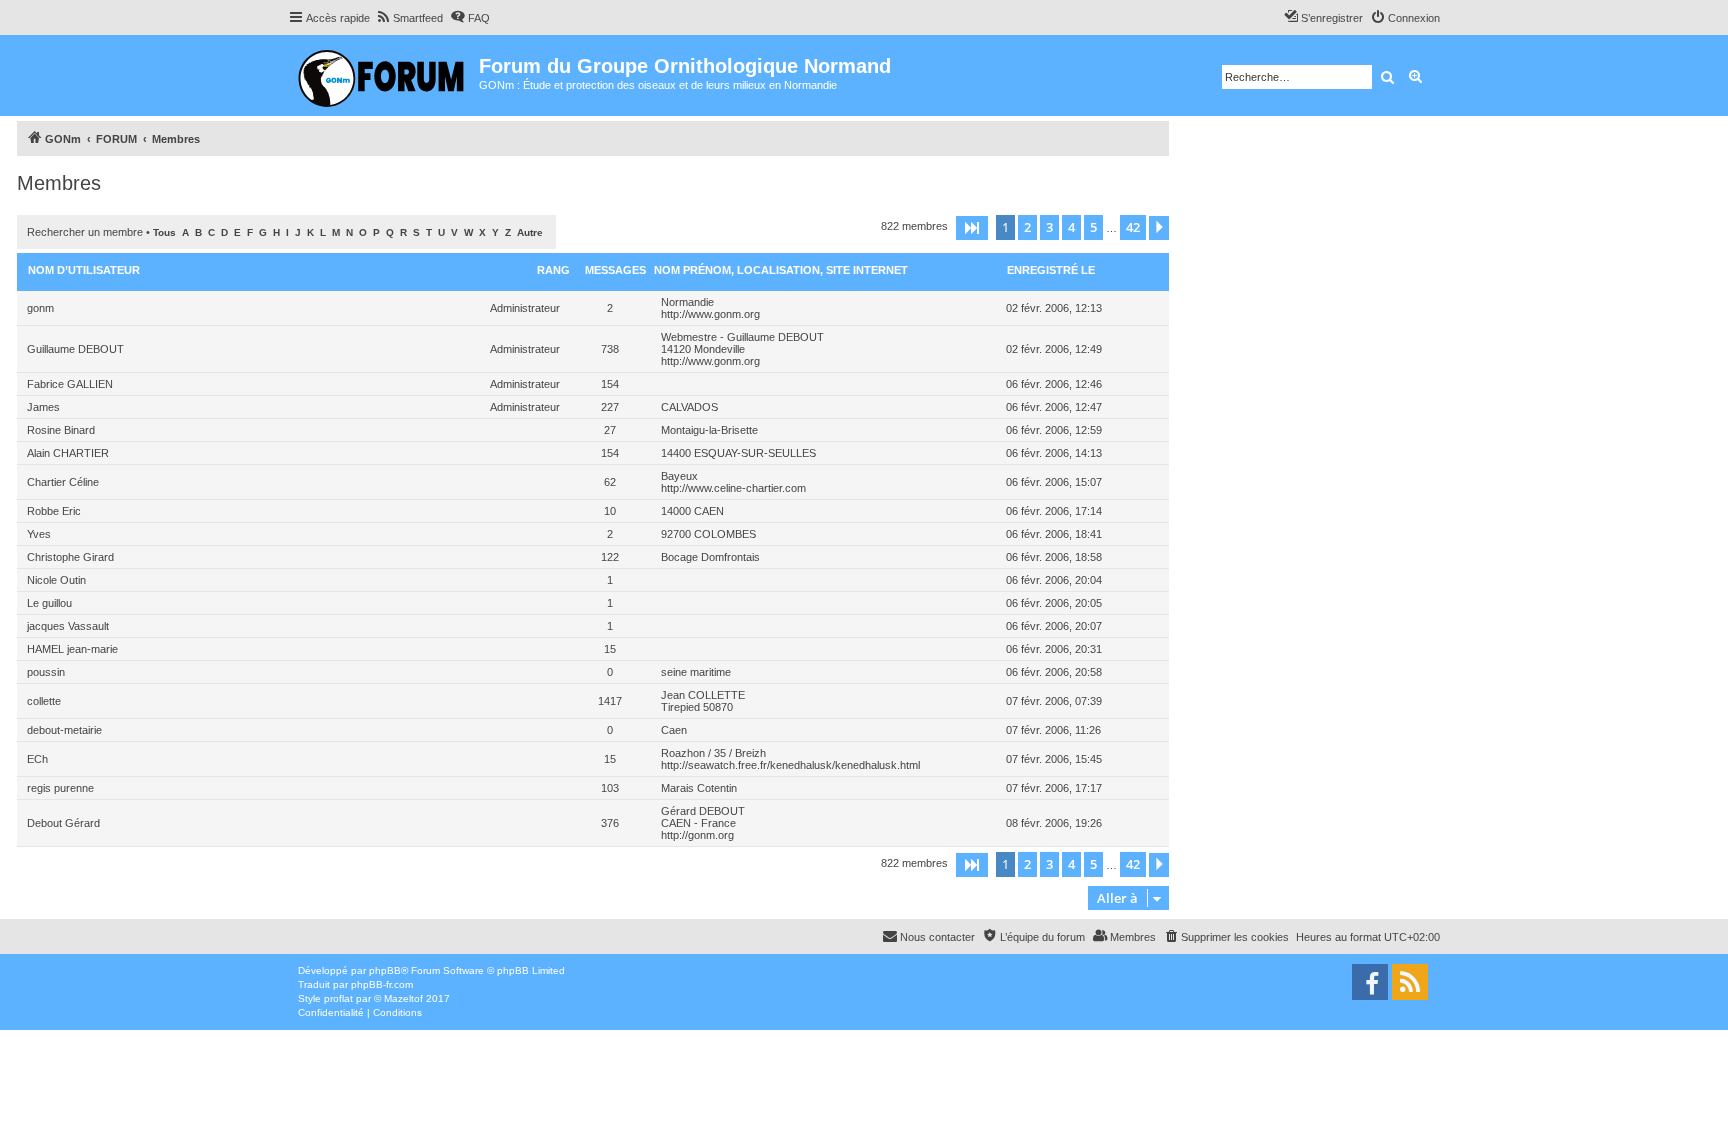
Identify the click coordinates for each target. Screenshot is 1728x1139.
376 (610, 823)
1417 (610, 701)
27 (610, 430)
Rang (553, 270)
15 (610, 649)
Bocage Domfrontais (710, 557)
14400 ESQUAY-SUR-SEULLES (738, 453)
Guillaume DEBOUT (75, 349)
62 (610, 482)
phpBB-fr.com (382, 984)
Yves (39, 534)
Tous (164, 232)
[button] (972, 228)
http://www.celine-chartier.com (733, 488)
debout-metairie (64, 730)
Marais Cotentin (699, 788)
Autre (530, 232)
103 (610, 788)
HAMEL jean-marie (72, 649)
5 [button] (1093, 227)
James (43, 407)
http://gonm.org (697, 835)
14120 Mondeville (703, 349)
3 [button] (1049, 227)
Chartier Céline (63, 482)
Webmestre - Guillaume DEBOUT (742, 337)
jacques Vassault (68, 626)
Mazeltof (403, 998)
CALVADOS (689, 407)
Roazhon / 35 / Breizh (713, 753)
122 (610, 557)
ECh (37, 759)
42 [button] (1133, 227)
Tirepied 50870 (697, 707)
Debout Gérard (63, 823)
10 (610, 511)
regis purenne (60, 788)
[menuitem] (409, 18)
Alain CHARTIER (68, 453)
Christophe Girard (70, 557)
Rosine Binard (61, 430)
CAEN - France (698, 823)
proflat (338, 998)
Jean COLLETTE (703, 695)
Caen (674, 730)
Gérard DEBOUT (703, 811)
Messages (615, 270)
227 (610, 407)
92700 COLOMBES (708, 534)
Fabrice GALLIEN (70, 384)
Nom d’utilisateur (84, 270)
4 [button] (1071, 227)
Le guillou (49, 603)
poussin (46, 672)
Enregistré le (1051, 270)
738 (610, 349)
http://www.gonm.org (710, 314)
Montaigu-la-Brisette (709, 430)
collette (44, 701)
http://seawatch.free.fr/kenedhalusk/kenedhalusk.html (790, 765)
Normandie (687, 302)
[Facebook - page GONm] (1370, 982)
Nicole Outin (56, 580)
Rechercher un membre (85, 232)
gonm (40, 308)
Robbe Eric (54, 511)
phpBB (385, 970)
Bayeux (679, 476)
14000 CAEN (692, 511)
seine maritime (696, 672)
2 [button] (1027, 227)
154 (610, 384)
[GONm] (383, 75)
